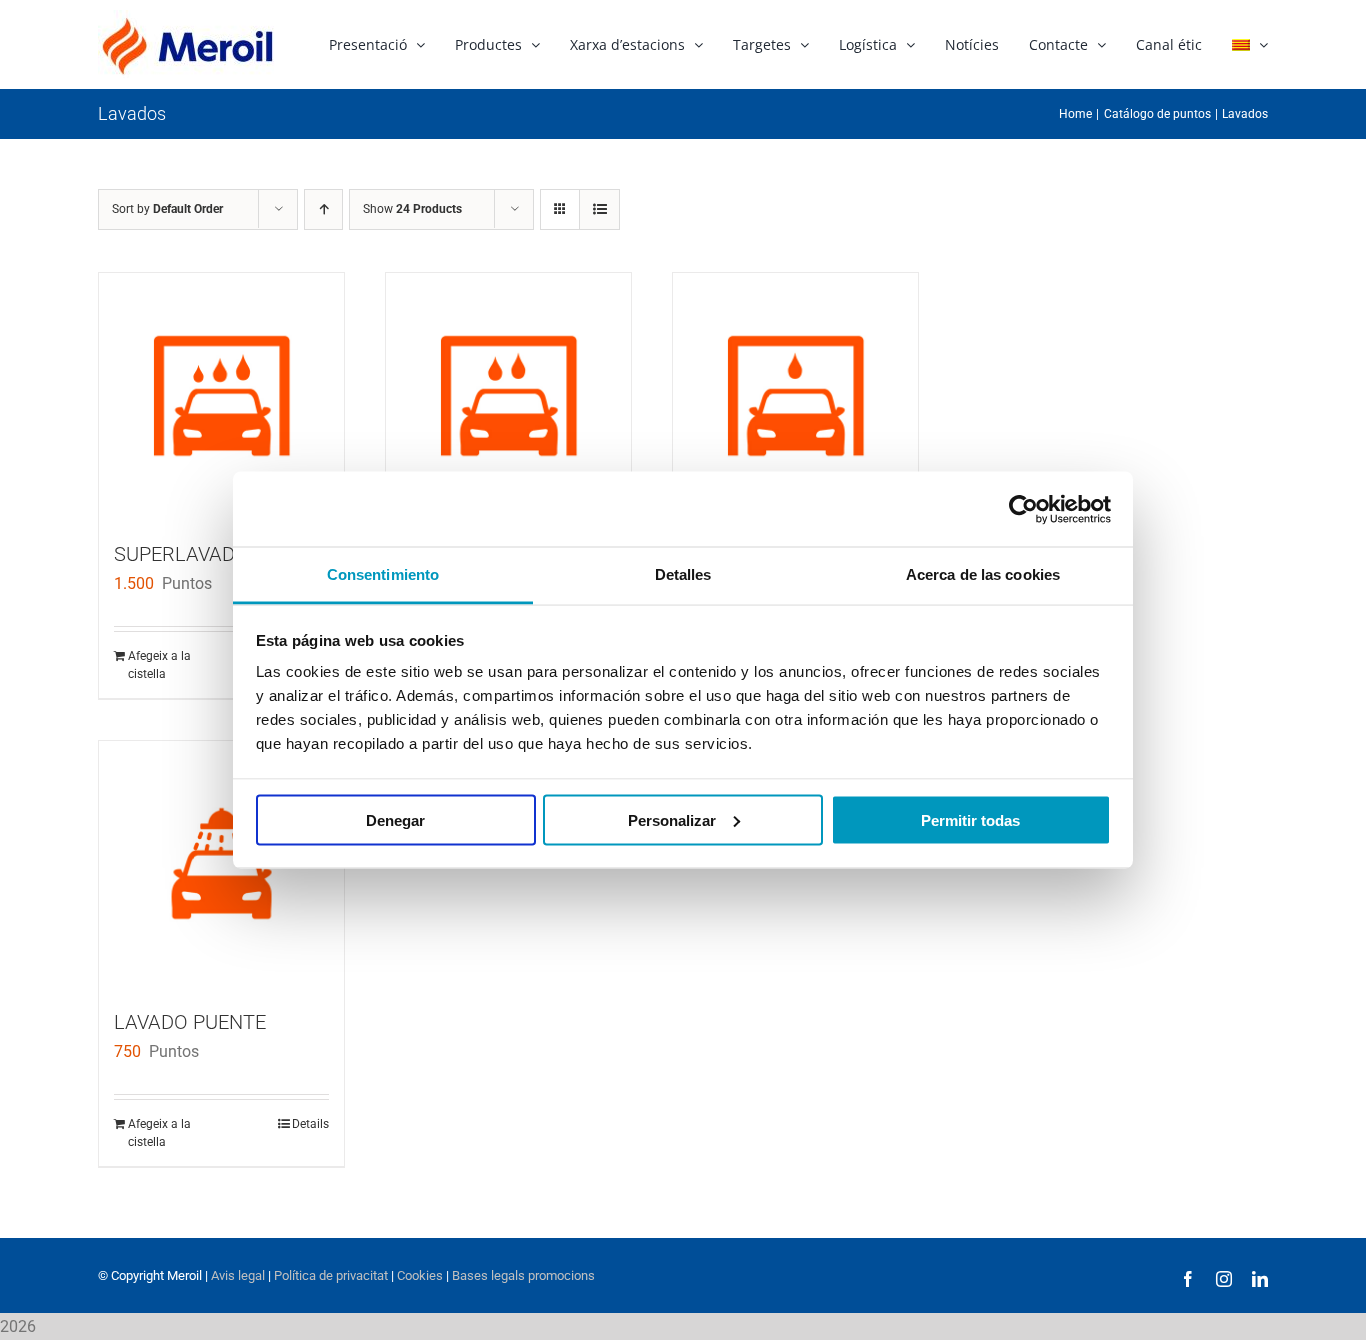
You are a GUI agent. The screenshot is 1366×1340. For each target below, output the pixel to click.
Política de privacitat (331, 1275)
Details (310, 1124)
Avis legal (238, 1275)
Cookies (418, 1275)
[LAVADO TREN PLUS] (508, 395)
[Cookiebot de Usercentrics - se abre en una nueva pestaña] (1023, 509)
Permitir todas (970, 819)
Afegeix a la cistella (159, 665)
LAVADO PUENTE (190, 1022)
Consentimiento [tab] (383, 574)
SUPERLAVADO (181, 554)
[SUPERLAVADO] (221, 395)
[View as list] (599, 209)
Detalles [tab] (683, 574)
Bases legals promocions (522, 1275)
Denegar (395, 819)
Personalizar (672, 819)
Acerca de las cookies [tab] (983, 574)
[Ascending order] (323, 209)
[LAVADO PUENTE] (221, 863)
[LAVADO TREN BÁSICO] (795, 395)
